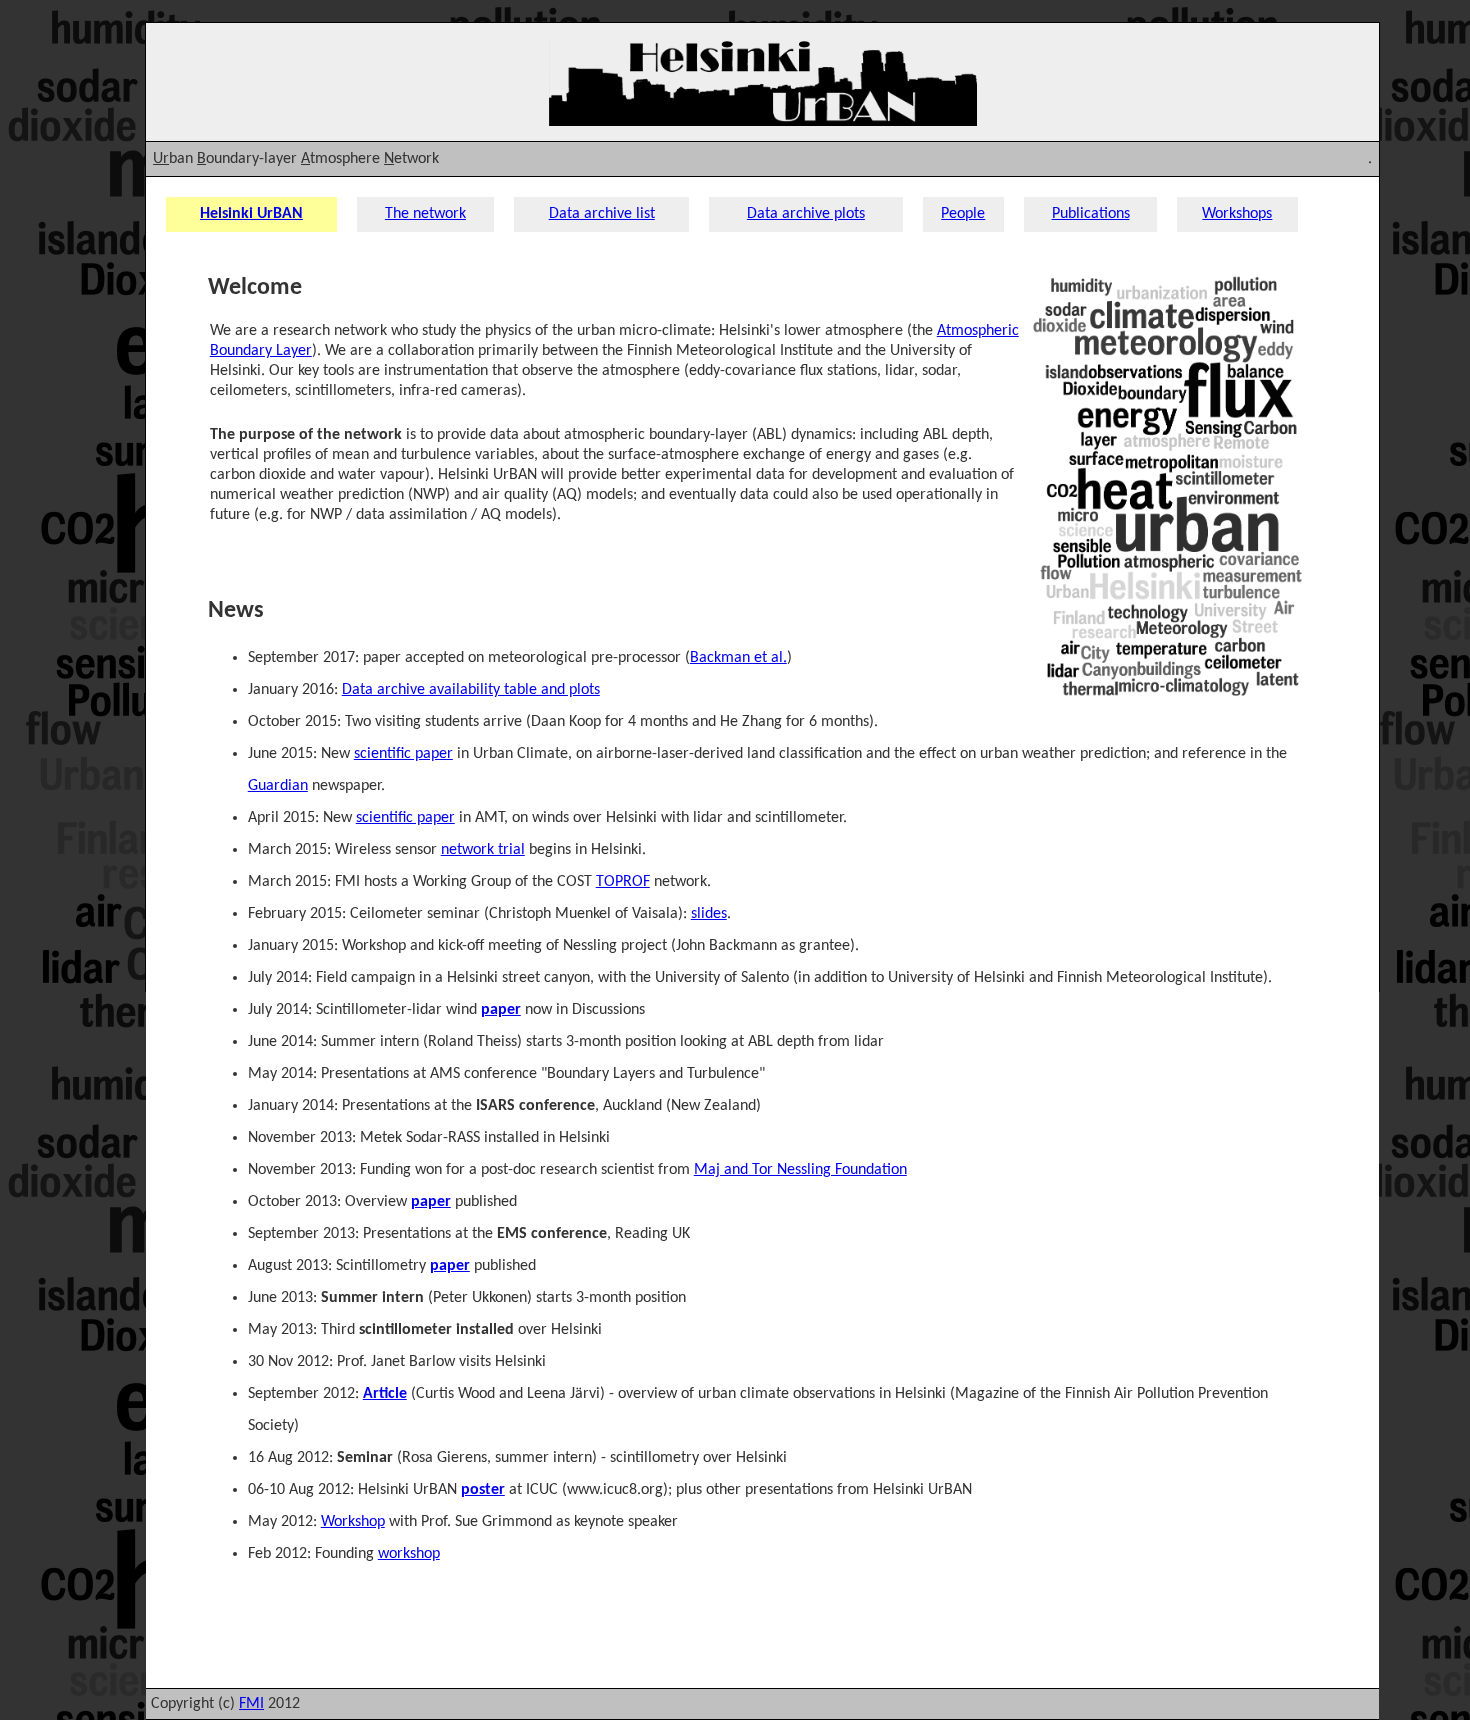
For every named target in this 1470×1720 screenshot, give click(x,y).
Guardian (278, 786)
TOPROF (623, 882)
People (963, 214)
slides (709, 914)
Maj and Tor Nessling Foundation (800, 1170)
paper (501, 1010)
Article (385, 1394)
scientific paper (403, 754)
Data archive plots (806, 214)
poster (483, 1490)
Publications (1091, 214)
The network (425, 214)
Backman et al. (738, 658)
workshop (409, 1554)
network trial (483, 850)
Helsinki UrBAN (251, 214)
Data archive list (602, 214)
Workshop (353, 1522)
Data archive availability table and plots (471, 690)
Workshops (1237, 214)
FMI (251, 1704)
